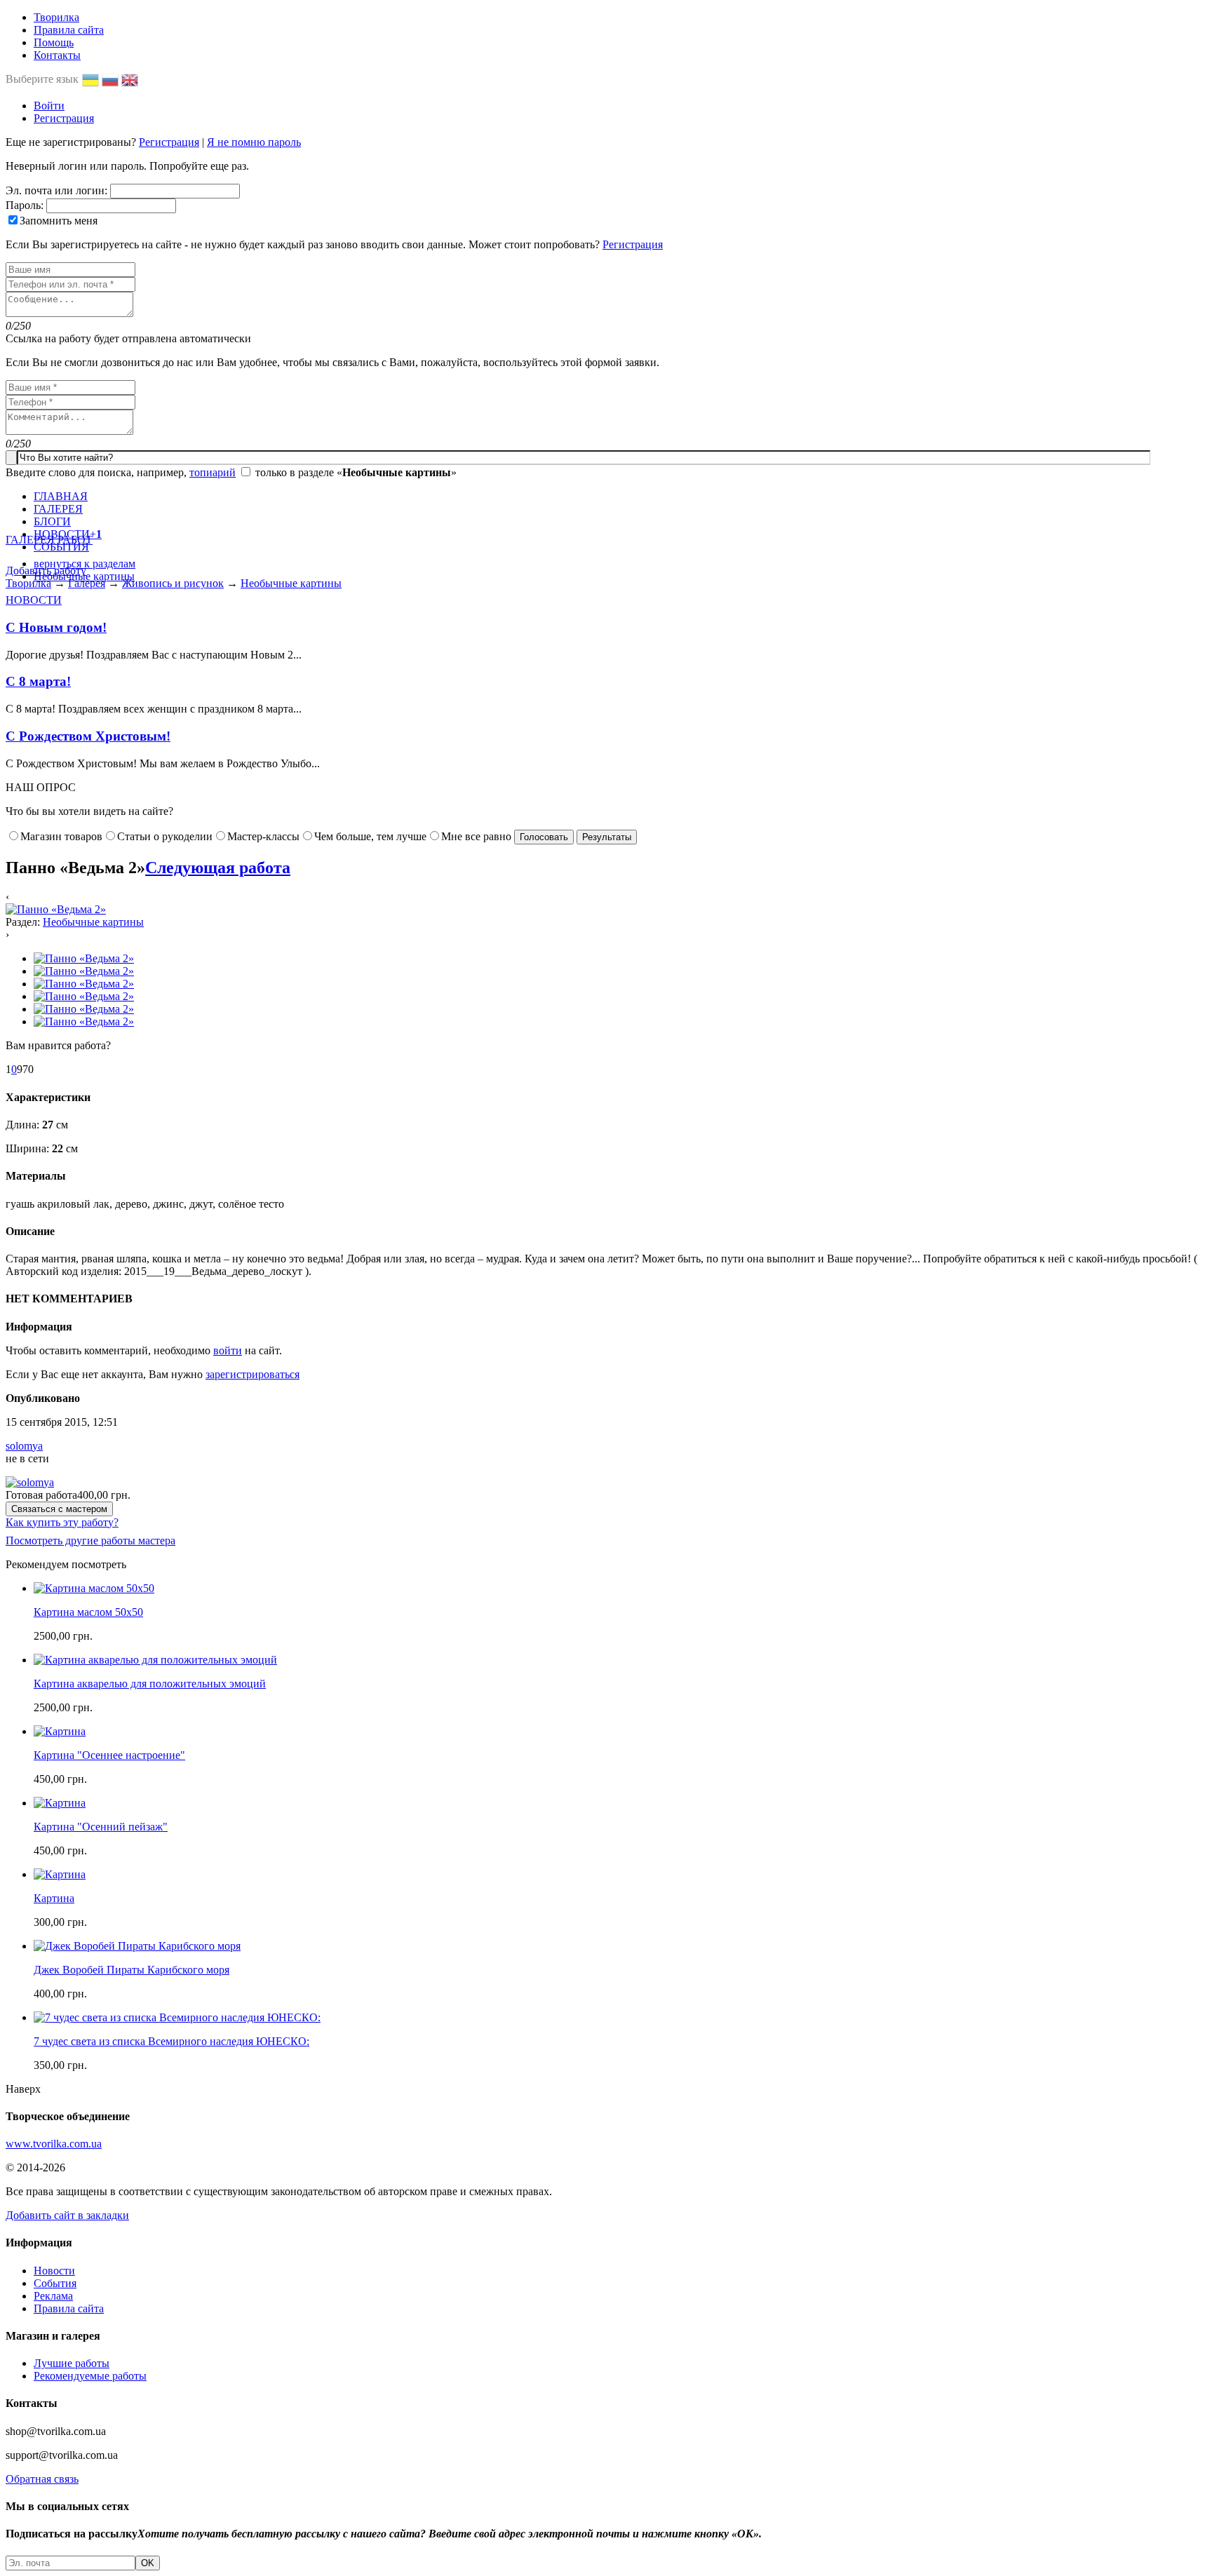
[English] (131, 79)
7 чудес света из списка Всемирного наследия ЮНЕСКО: (171, 2041)
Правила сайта (69, 30)
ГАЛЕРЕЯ (58, 509)
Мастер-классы (263, 836)
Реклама (53, 2296)
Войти (49, 106)
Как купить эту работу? (62, 1522)
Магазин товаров (61, 836)
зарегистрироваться (252, 1374)
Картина (54, 1898)
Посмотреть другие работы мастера (90, 1540)
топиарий (213, 472)
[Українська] (92, 79)
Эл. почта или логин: (56, 190)
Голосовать (544, 837)
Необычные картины (84, 576)
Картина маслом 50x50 (88, 1612)
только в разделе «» (356, 472)
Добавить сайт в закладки (67, 2215)
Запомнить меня (59, 221)
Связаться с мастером (59, 1509)
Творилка (56, 17)
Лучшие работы (72, 2363)
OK (148, 2563)
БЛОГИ (52, 521)
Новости (54, 2271)
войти (228, 1350)
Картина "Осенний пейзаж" (101, 1827)
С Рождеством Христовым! (88, 736)
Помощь (54, 42)
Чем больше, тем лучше (370, 836)
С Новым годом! (56, 627)
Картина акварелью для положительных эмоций (150, 1684)
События (55, 2283)
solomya (24, 1446)
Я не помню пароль (254, 142)
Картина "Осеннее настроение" (109, 1755)
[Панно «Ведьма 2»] (56, 909)
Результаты (607, 837)
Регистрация (64, 118)
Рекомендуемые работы (90, 2376)
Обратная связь (42, 2479)
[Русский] (112, 79)
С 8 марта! (38, 681)
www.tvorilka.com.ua (54, 2144)
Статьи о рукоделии (165, 836)
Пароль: (25, 205)
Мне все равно (476, 836)
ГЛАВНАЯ (61, 496)
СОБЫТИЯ (61, 547)
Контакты (57, 55)
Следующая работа (218, 868)
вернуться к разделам (85, 564)
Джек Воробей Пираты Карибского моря (132, 1970)
